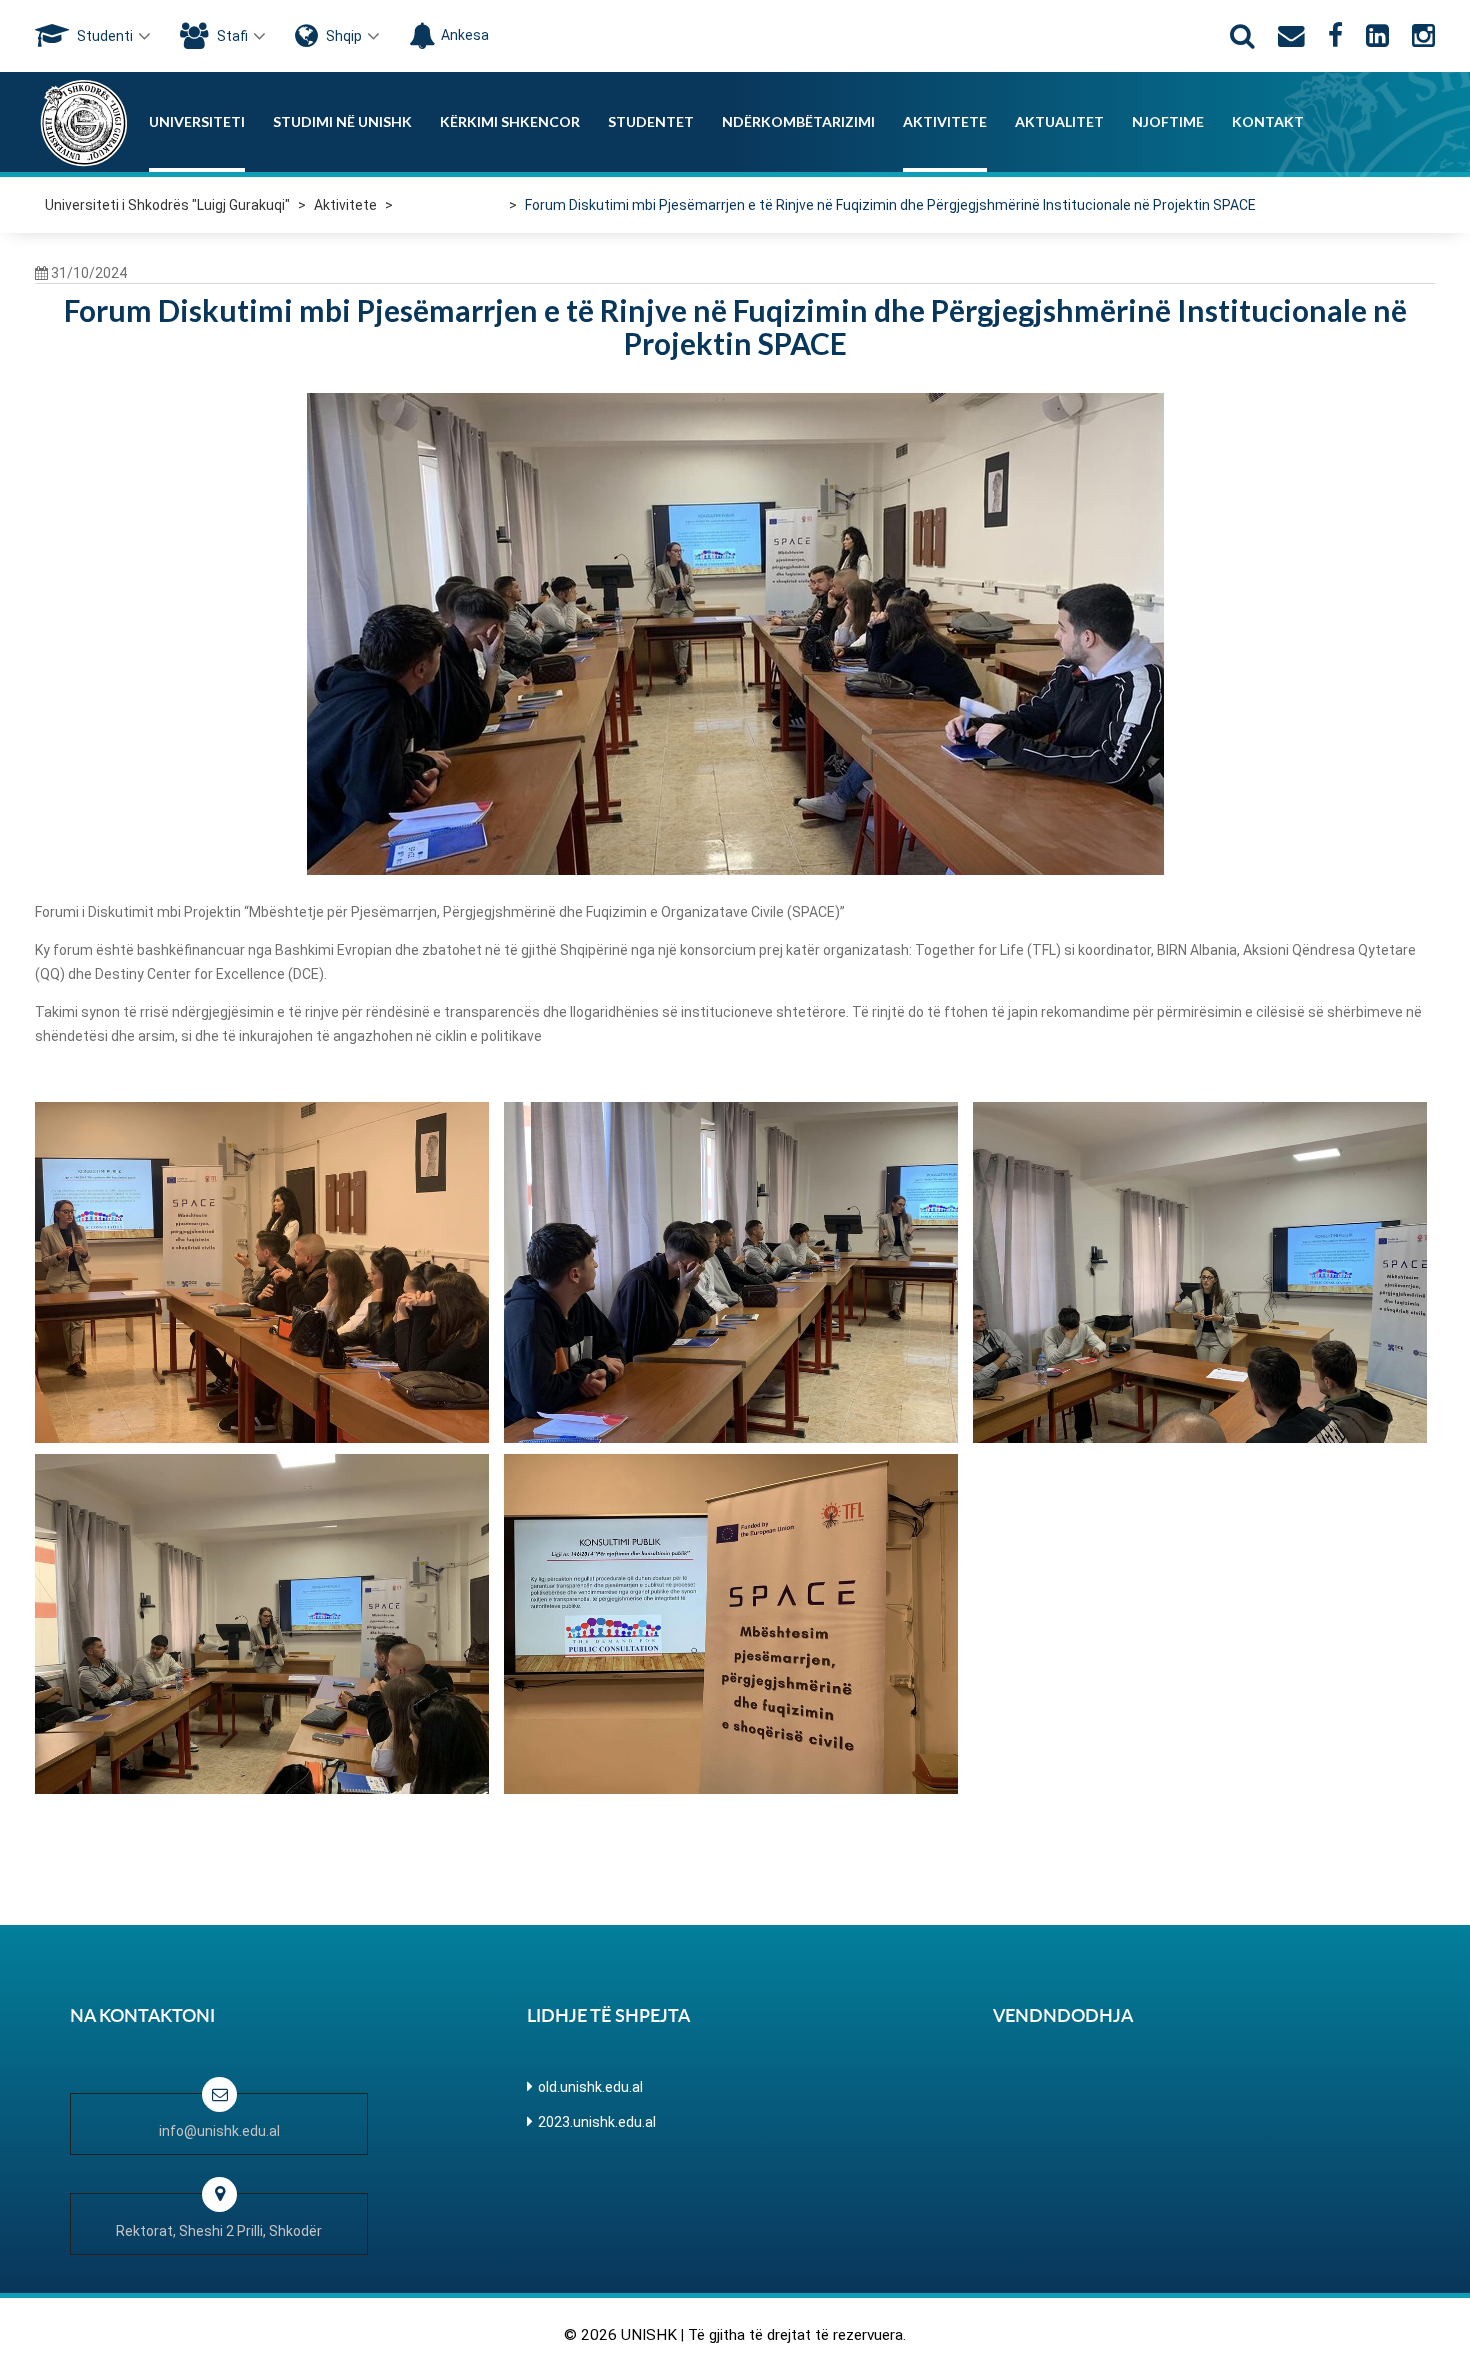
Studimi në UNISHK (342, 121)
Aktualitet (1059, 121)
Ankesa (465, 35)
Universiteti (197, 121)
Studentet (651, 121)
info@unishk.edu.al (219, 2131)
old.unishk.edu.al (590, 2087)
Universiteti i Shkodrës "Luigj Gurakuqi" (167, 205)
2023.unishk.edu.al (597, 2122)
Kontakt (1268, 121)
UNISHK (649, 2335)
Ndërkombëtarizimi (798, 121)
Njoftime (1168, 121)
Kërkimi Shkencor (510, 121)
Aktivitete (945, 121)
